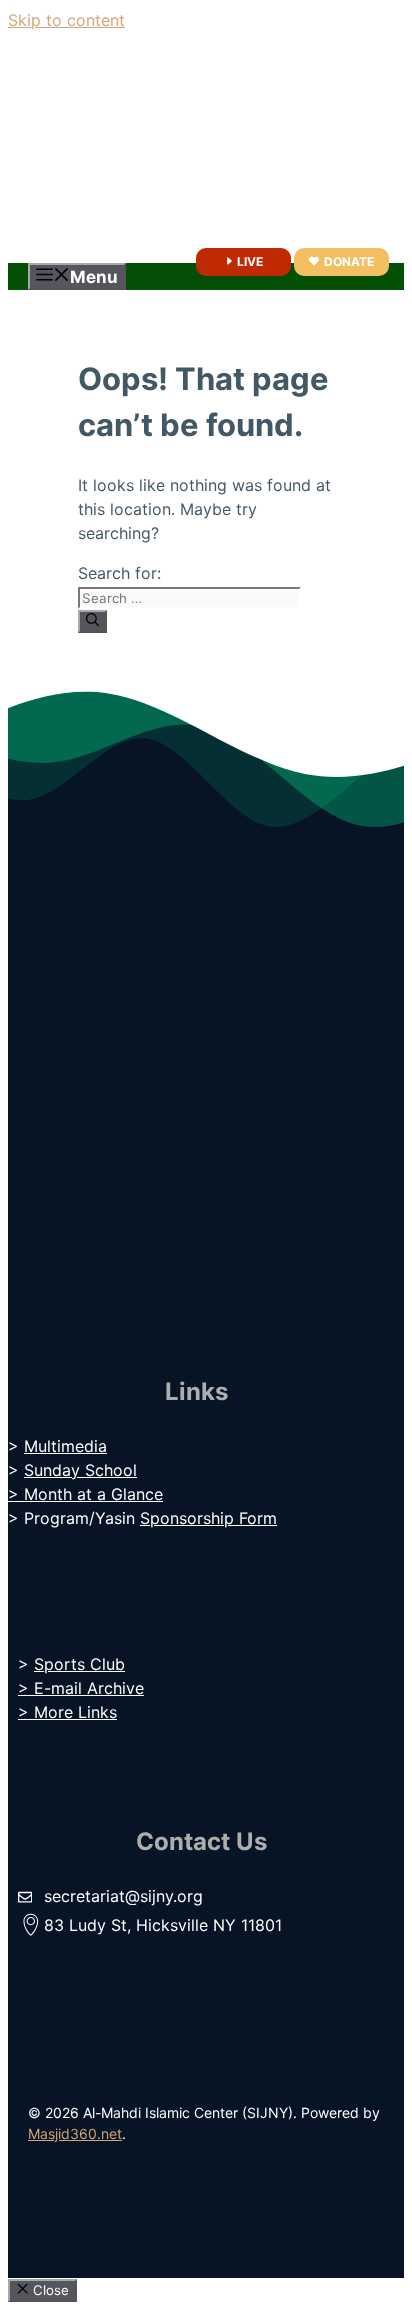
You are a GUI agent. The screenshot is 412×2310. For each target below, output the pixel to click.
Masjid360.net (75, 2133)
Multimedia (65, 1446)
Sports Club (79, 1664)
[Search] (92, 621)
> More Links (67, 1712)
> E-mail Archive (81, 1688)
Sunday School (80, 1470)
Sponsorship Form (208, 1518)
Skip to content (66, 20)
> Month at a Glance (85, 1494)
